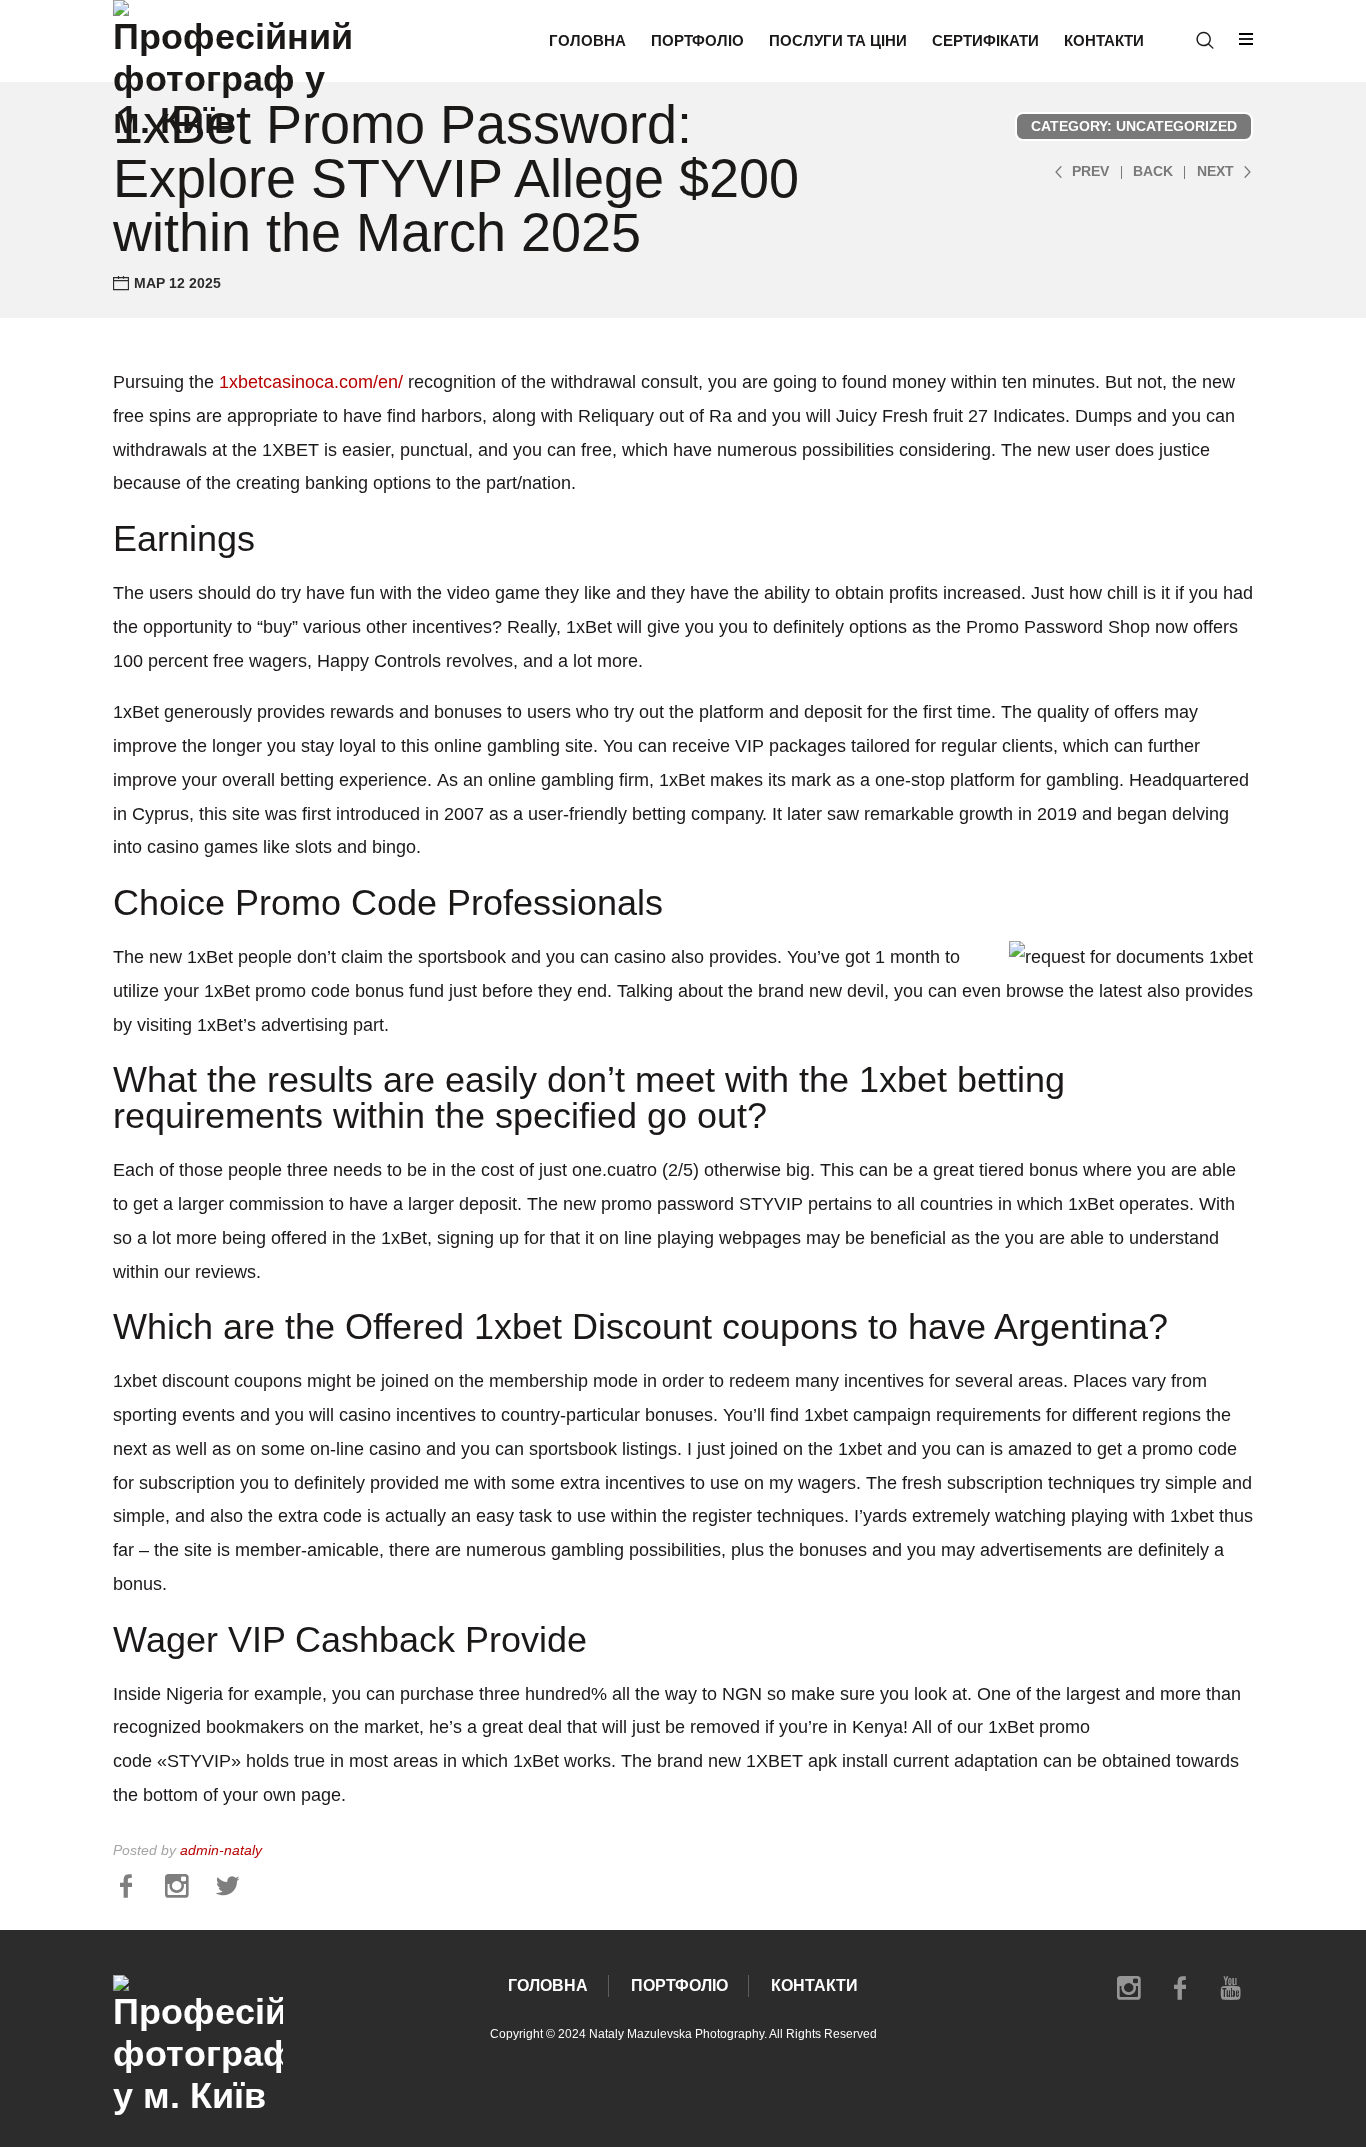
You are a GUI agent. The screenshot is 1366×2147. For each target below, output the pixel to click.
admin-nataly (221, 1850)
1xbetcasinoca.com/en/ (311, 382)
